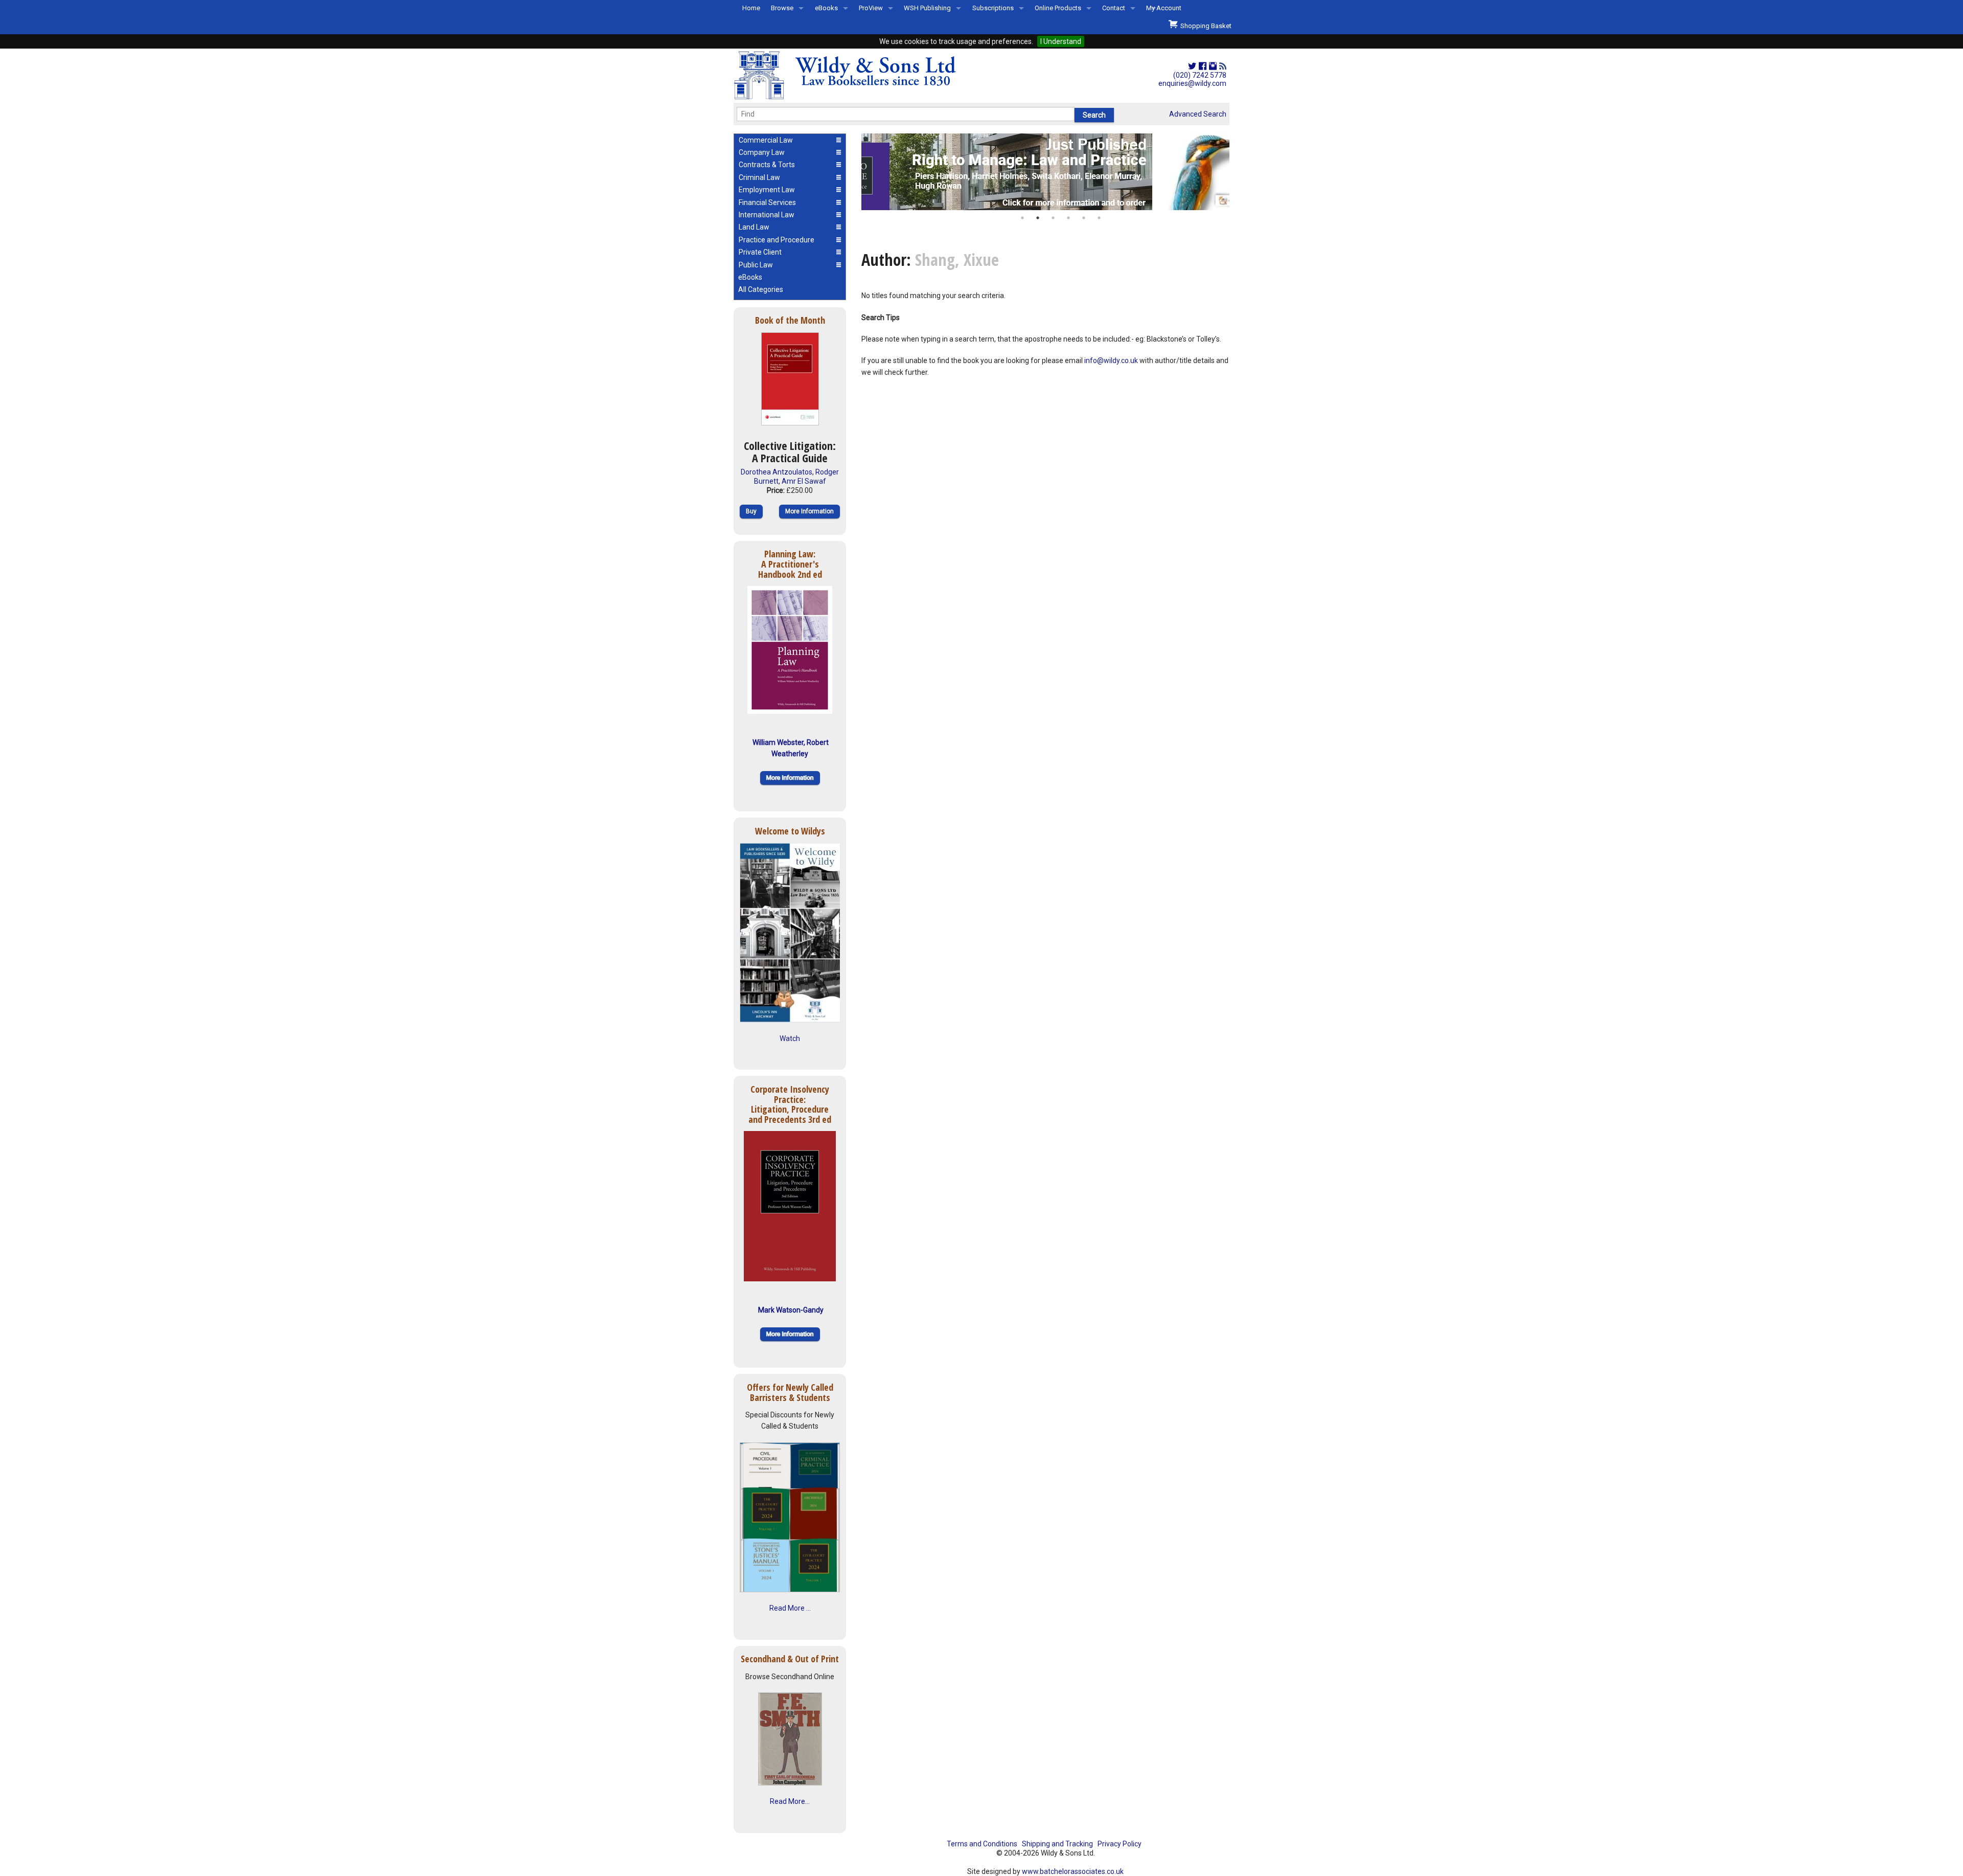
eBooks (826, 8)
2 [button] (1038, 218)
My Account (1164, 8)
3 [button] (1053, 218)
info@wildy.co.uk (1111, 360)
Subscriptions (993, 8)
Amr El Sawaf (804, 481)
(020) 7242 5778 (1200, 75)
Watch (790, 1038)
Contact (1114, 8)
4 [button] (1068, 218)
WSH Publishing (927, 8)
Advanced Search (1198, 114)
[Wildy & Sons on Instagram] (1213, 66)
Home (751, 8)
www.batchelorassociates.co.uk (1073, 1871)
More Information (809, 511)
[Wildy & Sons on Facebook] (1203, 66)
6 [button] (1099, 218)
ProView (871, 8)
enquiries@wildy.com (1192, 83)
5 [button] (1084, 218)
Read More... (790, 1801)
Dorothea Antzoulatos (777, 472)
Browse (782, 8)
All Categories (761, 289)
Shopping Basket (1204, 26)
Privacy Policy (1120, 1844)
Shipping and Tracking (1057, 1844)
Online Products (1058, 8)
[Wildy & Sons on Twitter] (1192, 66)
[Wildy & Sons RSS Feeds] (1223, 66)
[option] (1045, 172)
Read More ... (790, 1608)
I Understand (1061, 41)
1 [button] (1022, 218)
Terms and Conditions (982, 1844)
